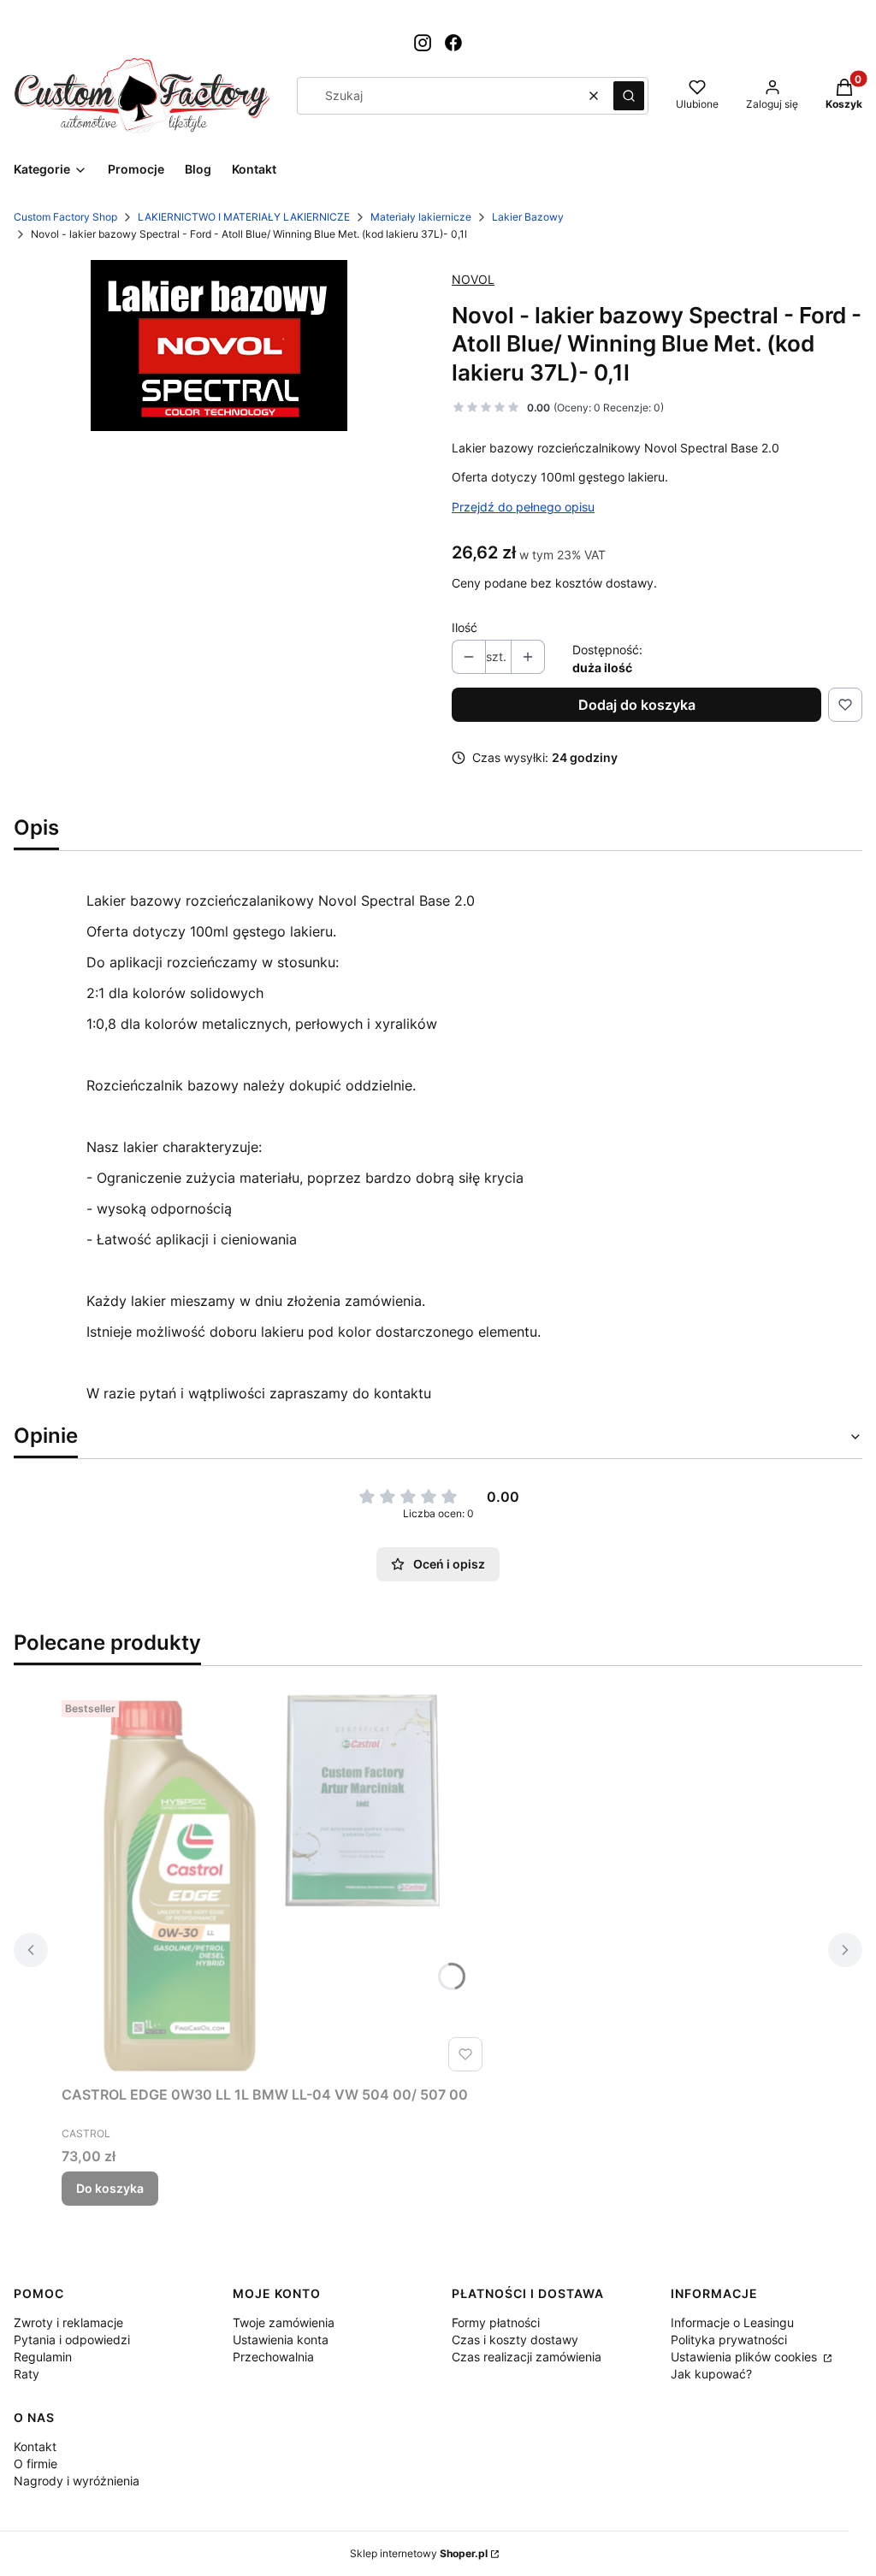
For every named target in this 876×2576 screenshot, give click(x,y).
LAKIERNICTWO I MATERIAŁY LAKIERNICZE (244, 217)
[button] (629, 96)
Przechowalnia (273, 2357)
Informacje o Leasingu (732, 2322)
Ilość (465, 627)
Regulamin (43, 2357)
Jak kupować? (711, 2374)
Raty (27, 2374)
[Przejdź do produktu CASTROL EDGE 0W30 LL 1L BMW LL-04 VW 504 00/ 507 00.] (275, 1886)
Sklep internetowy (419, 2553)
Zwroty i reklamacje (68, 2322)
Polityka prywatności (729, 2340)
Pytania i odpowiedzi (72, 2340)
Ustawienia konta (281, 2340)
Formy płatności (496, 2322)
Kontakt (35, 2446)
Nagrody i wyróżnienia (77, 2481)
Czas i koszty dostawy (515, 2340)
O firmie (36, 2464)
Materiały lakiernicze (421, 217)
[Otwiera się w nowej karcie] (423, 43)
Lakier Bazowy (528, 217)
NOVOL (473, 279)
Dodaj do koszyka (637, 705)
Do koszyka (110, 2188)
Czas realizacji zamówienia (527, 2357)
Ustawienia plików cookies (746, 2357)
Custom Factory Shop (65, 217)
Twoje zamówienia (284, 2322)
